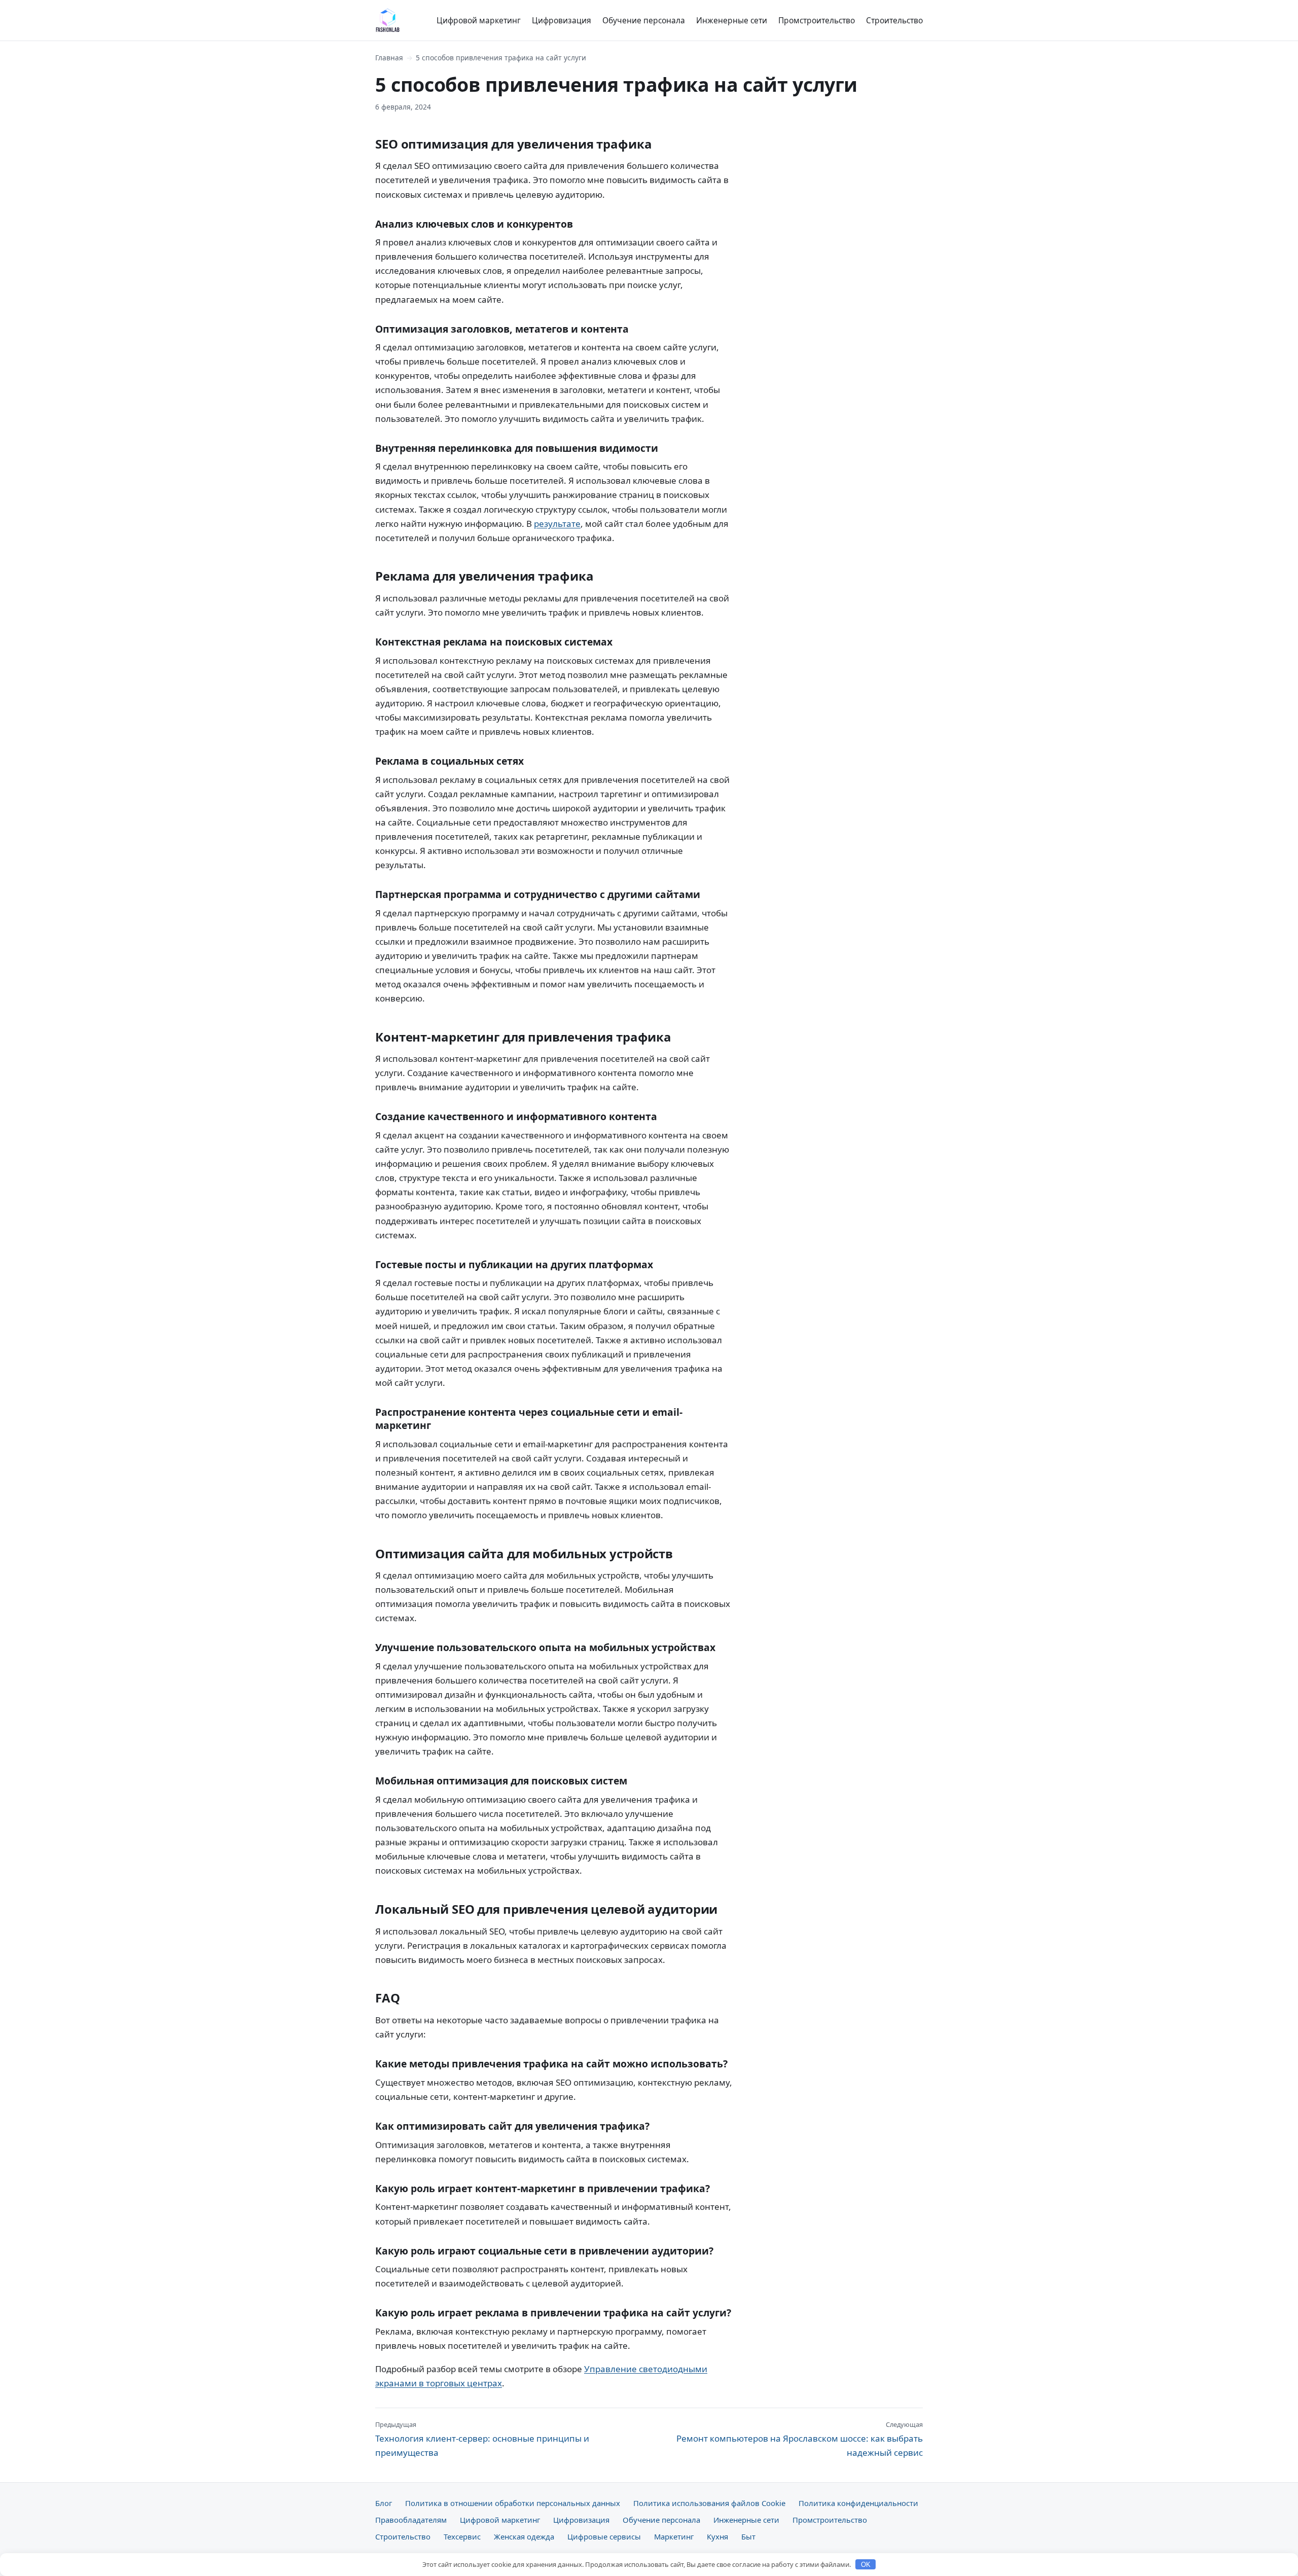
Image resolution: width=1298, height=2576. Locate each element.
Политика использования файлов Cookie (709, 2503)
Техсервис (462, 2536)
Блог (384, 2503)
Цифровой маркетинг (479, 20)
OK (866, 2565)
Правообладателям (411, 2520)
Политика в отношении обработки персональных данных (513, 2503)
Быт (748, 2536)
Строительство (894, 20)
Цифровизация (562, 20)
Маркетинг (674, 2536)
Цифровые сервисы (604, 2536)
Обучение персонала (644, 20)
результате (557, 524)
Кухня (717, 2536)
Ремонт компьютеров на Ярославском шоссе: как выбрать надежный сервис (800, 2439)
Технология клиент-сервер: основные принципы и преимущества (482, 2439)
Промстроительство (817, 20)
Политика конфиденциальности (858, 2503)
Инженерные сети (732, 20)
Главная (389, 58)
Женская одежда (524, 2536)
